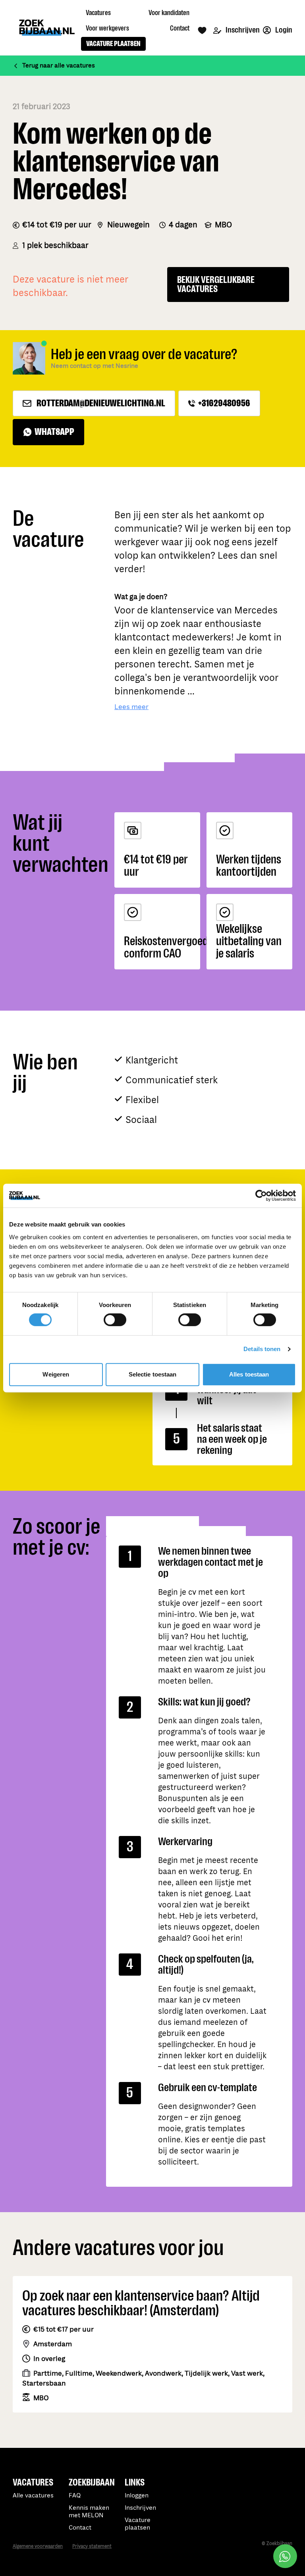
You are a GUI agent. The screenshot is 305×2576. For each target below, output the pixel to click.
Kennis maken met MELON (89, 2512)
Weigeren (56, 1374)
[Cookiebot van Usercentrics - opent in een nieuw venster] (261, 1196)
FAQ (75, 2496)
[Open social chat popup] (285, 2556)
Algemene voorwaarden (38, 2546)
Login (283, 30)
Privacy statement (92, 2546)
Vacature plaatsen (138, 2524)
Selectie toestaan (153, 1374)
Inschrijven (242, 30)
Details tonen (262, 1349)
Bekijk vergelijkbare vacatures (216, 285)
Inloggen (137, 2496)
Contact (80, 2528)
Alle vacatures (33, 2496)
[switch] (115, 1320)
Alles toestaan (249, 1374)
